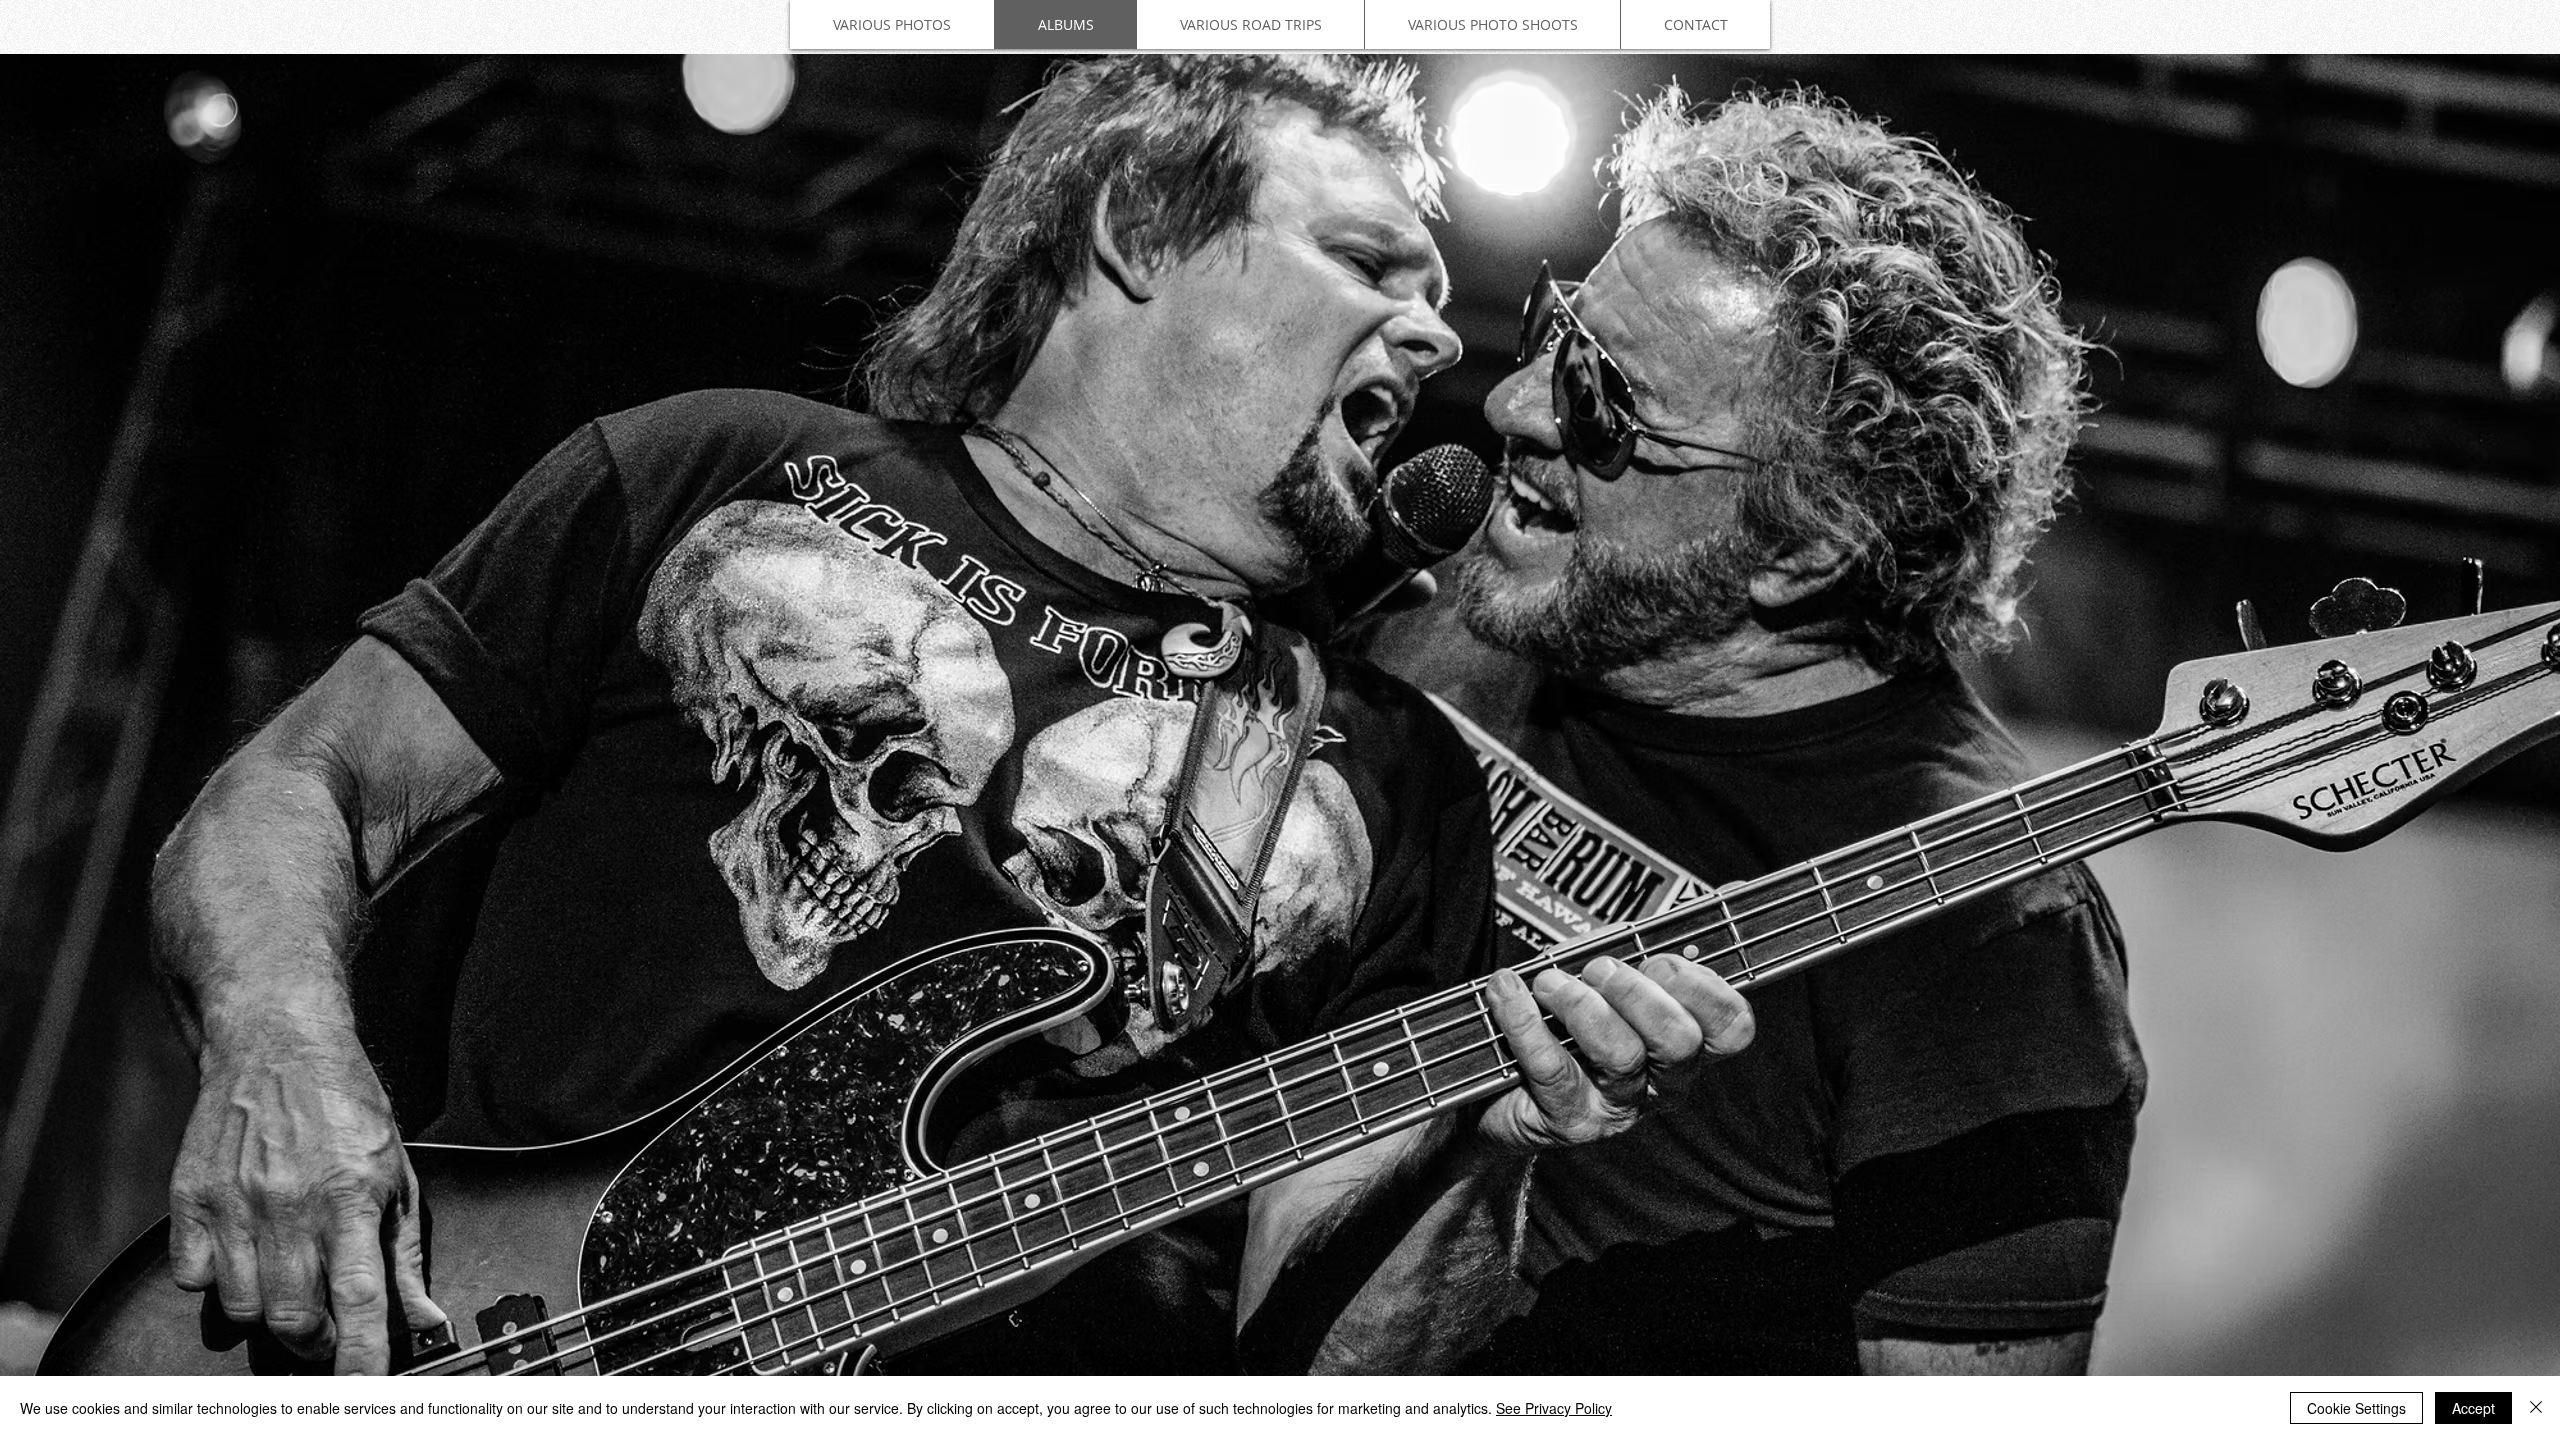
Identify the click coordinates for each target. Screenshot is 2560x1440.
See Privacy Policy (1554, 1408)
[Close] (2536, 1408)
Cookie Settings (2356, 1408)
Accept (2473, 1408)
